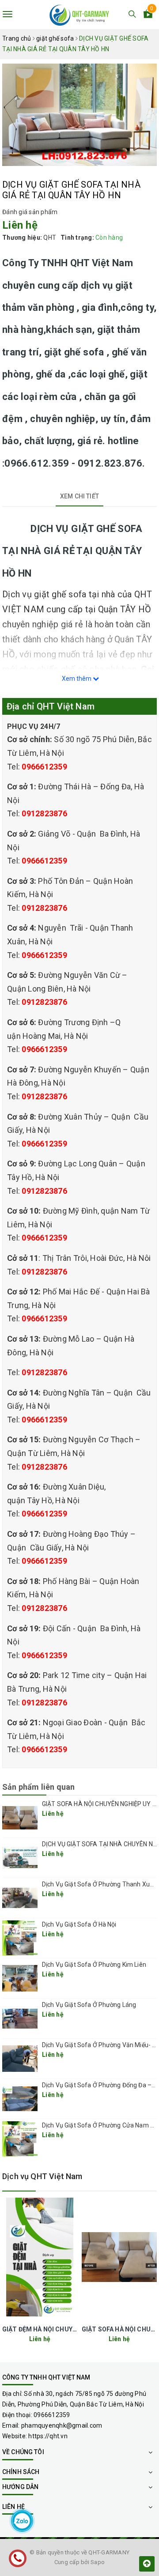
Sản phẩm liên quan (38, 1787)
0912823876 (44, 813)
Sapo (98, 2562)
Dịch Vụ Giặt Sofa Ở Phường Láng (89, 2005)
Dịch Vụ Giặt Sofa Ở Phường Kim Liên (94, 1965)
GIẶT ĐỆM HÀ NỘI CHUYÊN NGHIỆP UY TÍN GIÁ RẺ (75, 2329)
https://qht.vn (48, 2436)
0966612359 (44, 767)
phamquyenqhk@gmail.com (62, 2425)
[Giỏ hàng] (148, 15)
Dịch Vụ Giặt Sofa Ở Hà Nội (79, 1924)
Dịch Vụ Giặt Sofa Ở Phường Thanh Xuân (99, 1884)
